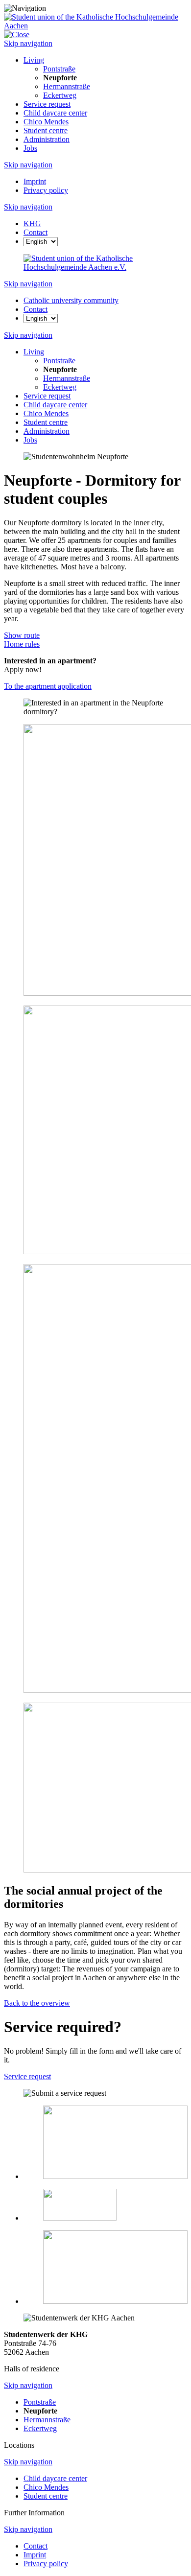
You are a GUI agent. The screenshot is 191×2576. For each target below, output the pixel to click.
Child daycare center (55, 113)
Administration (47, 139)
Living (34, 60)
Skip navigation (28, 43)
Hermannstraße (67, 86)
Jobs (30, 148)
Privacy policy (46, 190)
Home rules (22, 644)
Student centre (46, 130)
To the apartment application (48, 686)
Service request (47, 104)
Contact (36, 2546)
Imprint (35, 181)
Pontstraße (59, 69)
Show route (22, 635)
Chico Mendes (46, 122)
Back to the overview (37, 2003)
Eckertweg (60, 95)
